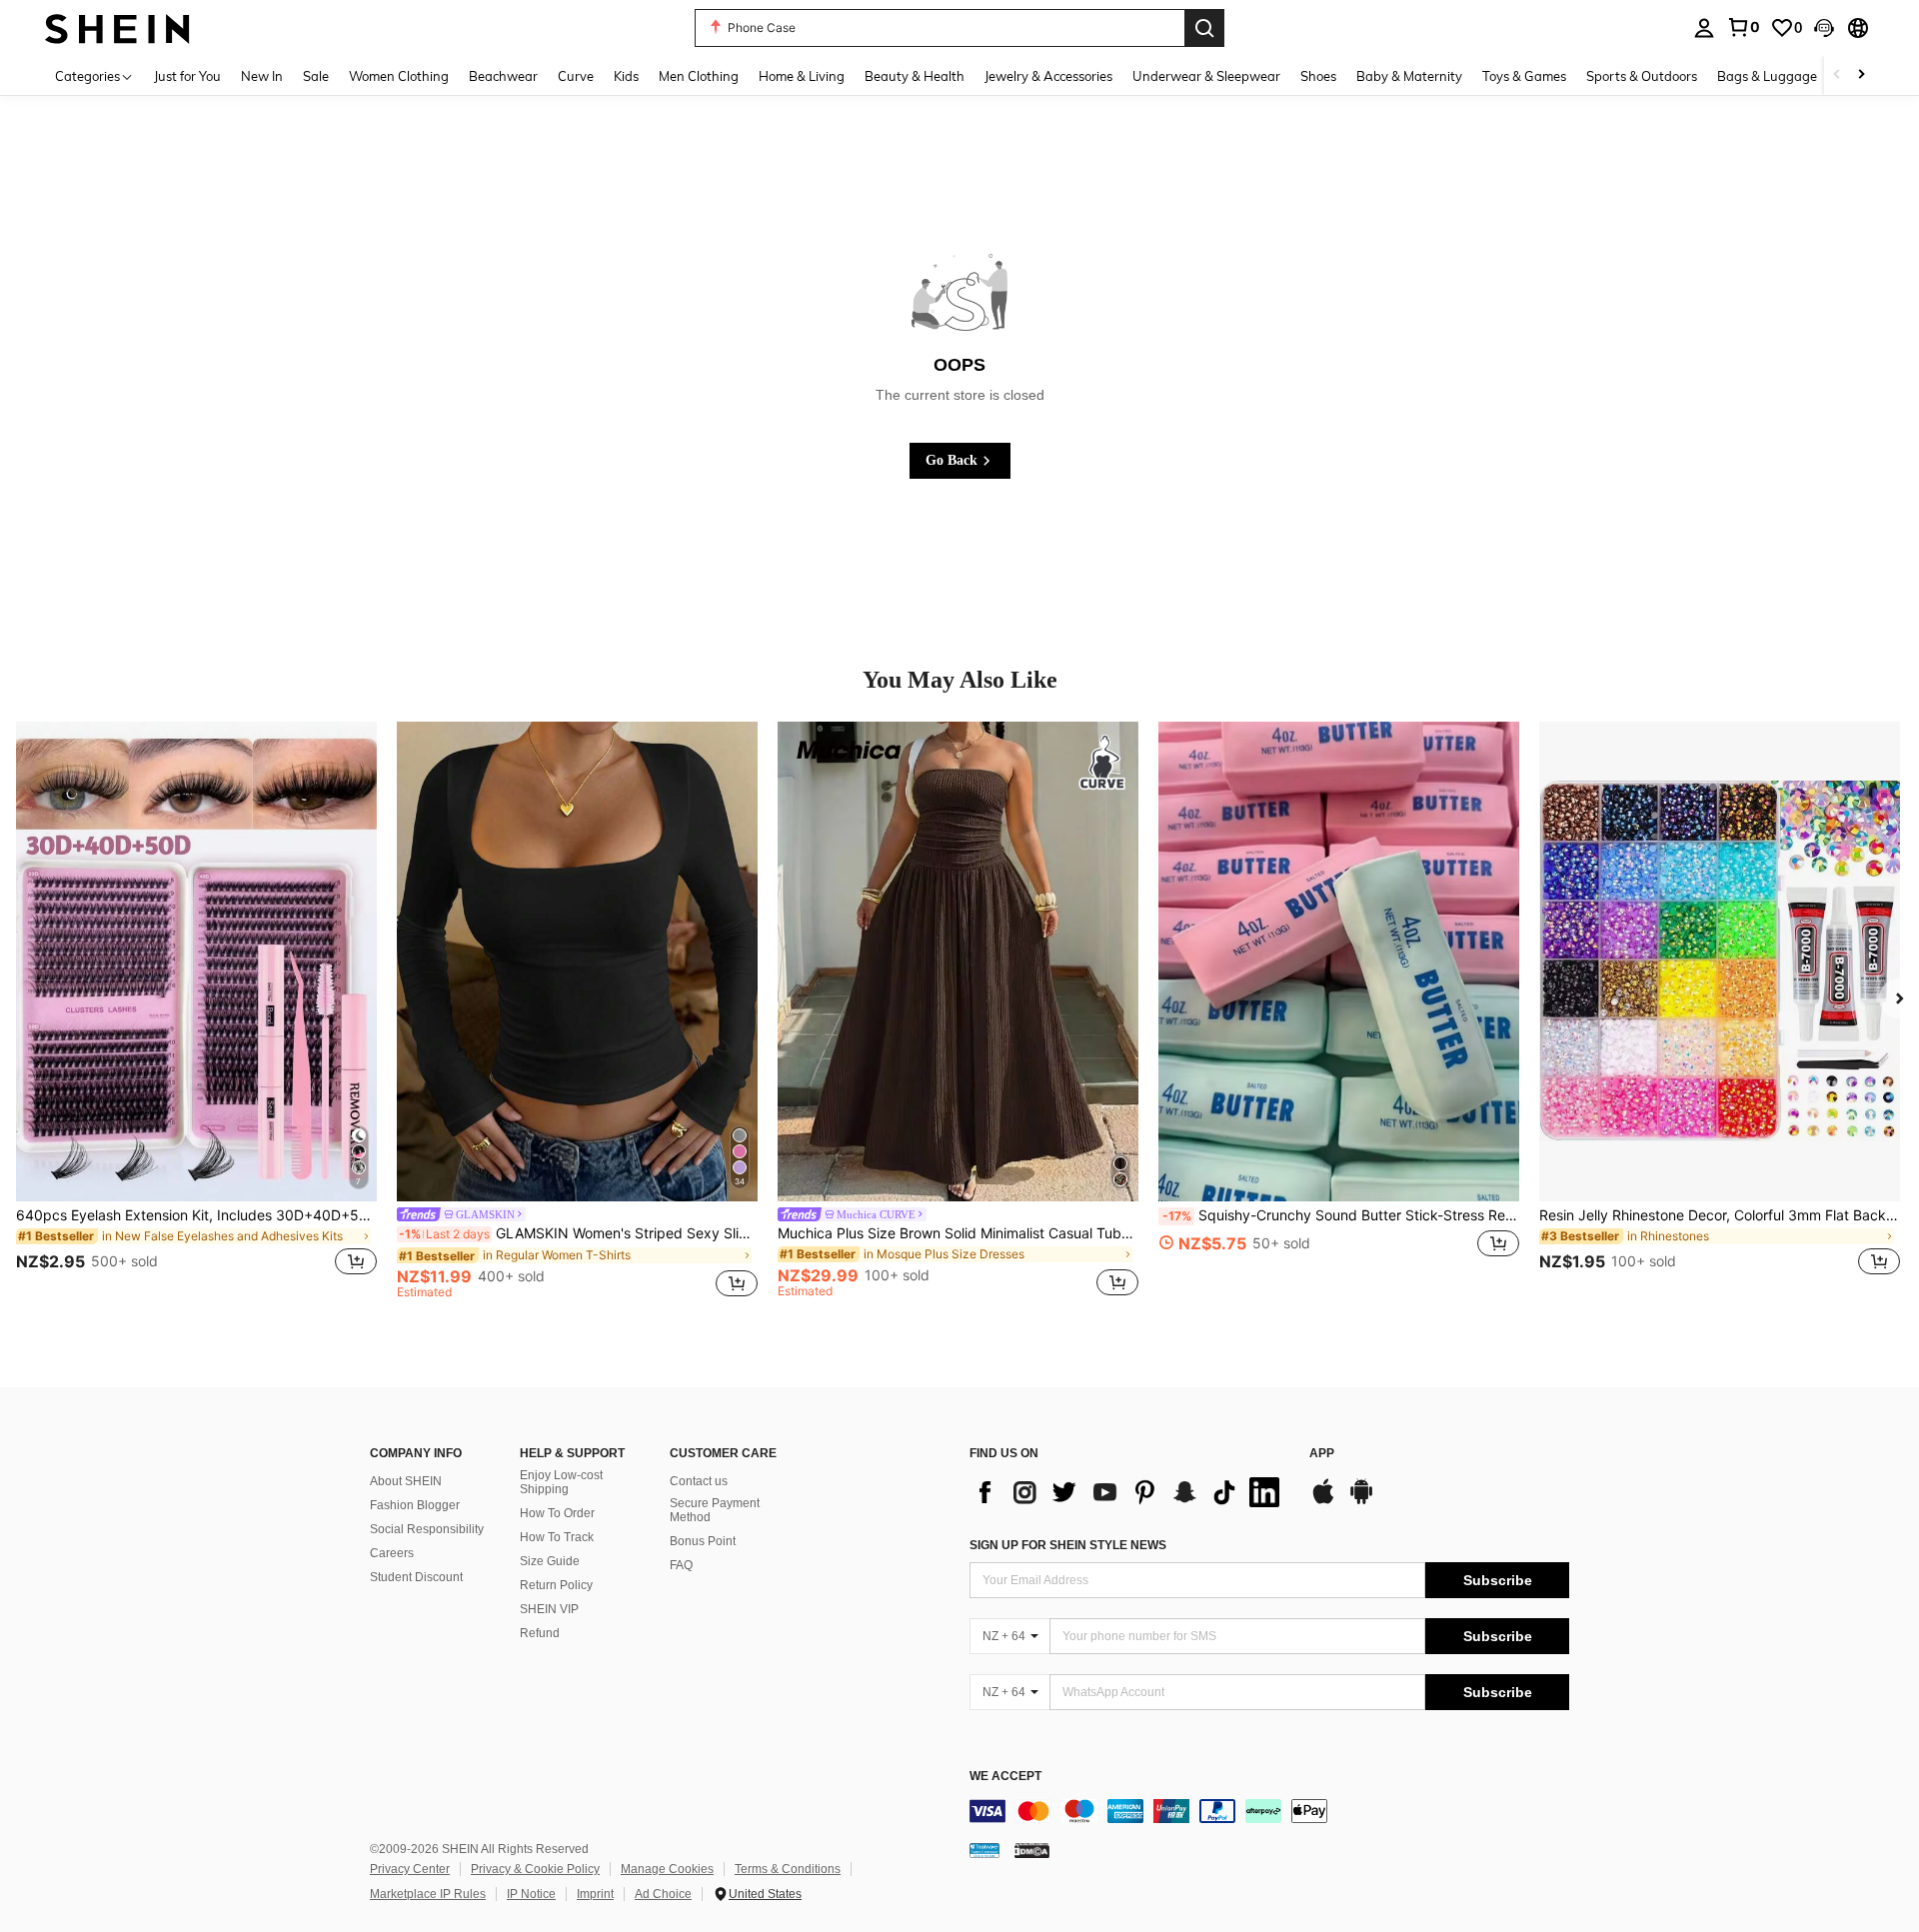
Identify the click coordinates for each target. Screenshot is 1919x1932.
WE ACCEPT (1005, 1777)
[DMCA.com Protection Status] (1032, 1850)
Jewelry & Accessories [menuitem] (1048, 76)
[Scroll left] (1837, 75)
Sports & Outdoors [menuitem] (1642, 76)
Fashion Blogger (415, 1505)
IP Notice (531, 1894)
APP (1322, 1454)
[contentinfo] (1269, 1811)
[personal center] (1704, 28)
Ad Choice (663, 1894)
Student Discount (416, 1577)
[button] (1824, 28)
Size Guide (550, 1561)
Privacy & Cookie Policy (535, 1869)
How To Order (557, 1513)
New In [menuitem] (262, 76)
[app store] (1323, 1501)
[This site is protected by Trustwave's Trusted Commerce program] (984, 1850)
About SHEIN (406, 1481)
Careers (392, 1553)
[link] (1743, 27)
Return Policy (556, 1585)
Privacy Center (410, 1869)
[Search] (1204, 28)
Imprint (595, 1894)
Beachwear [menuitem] (503, 76)
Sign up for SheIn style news (1068, 1545)
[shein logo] (117, 27)
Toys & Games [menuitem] (1524, 76)
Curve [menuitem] (576, 76)
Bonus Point (703, 1541)
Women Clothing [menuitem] (399, 76)
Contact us (699, 1481)
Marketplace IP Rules (428, 1894)
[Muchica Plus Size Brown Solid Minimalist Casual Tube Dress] (958, 962)
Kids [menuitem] (626, 76)
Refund (540, 1633)
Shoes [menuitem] (1318, 76)
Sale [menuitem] (316, 76)
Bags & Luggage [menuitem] (1767, 76)
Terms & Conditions (788, 1869)
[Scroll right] (1861, 75)
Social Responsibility (427, 1529)
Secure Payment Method (715, 1510)
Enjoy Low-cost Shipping (561, 1482)
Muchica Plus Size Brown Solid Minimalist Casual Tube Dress (958, 1233)
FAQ (681, 1565)
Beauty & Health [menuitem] (915, 76)
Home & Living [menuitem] (802, 76)
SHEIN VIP (549, 1609)
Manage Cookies (667, 1869)
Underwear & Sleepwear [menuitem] (1206, 76)
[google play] (1361, 1501)
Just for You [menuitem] (187, 76)
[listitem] (196, 1010)
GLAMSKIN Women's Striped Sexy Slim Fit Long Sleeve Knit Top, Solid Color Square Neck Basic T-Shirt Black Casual (578, 1233)
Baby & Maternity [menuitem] (1409, 76)
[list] (1129, 1492)
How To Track (557, 1537)
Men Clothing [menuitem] (699, 76)
